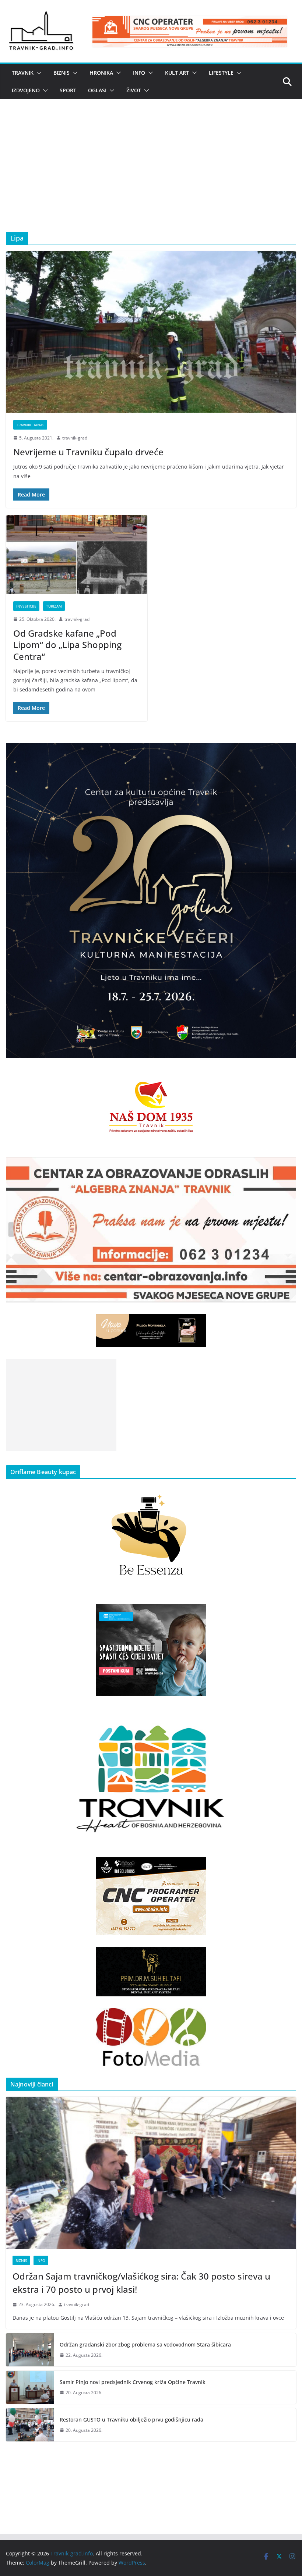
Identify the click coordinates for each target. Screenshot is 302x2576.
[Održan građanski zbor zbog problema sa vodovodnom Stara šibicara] (30, 2350)
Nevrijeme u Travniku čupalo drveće (88, 452)
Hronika (101, 73)
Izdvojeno (26, 90)
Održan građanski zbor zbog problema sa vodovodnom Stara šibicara (145, 2344)
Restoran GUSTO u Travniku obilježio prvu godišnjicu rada (131, 2420)
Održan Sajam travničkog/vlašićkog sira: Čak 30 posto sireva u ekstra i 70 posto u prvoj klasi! (141, 2283)
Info (139, 73)
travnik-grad (75, 438)
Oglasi (97, 90)
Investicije (26, 606)
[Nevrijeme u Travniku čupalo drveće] (151, 332)
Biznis (62, 73)
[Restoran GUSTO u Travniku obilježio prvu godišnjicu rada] (30, 2425)
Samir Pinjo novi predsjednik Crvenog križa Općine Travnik (133, 2382)
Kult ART (177, 73)
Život (134, 90)
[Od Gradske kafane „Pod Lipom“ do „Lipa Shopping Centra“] (77, 555)
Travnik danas (30, 425)
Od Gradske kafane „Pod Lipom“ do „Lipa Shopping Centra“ (67, 645)
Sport (68, 90)
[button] (38, 73)
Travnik (23, 73)
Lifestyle (221, 73)
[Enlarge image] (287, 753)
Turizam (54, 606)
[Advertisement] (151, 177)
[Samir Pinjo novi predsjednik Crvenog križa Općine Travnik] (30, 2387)
